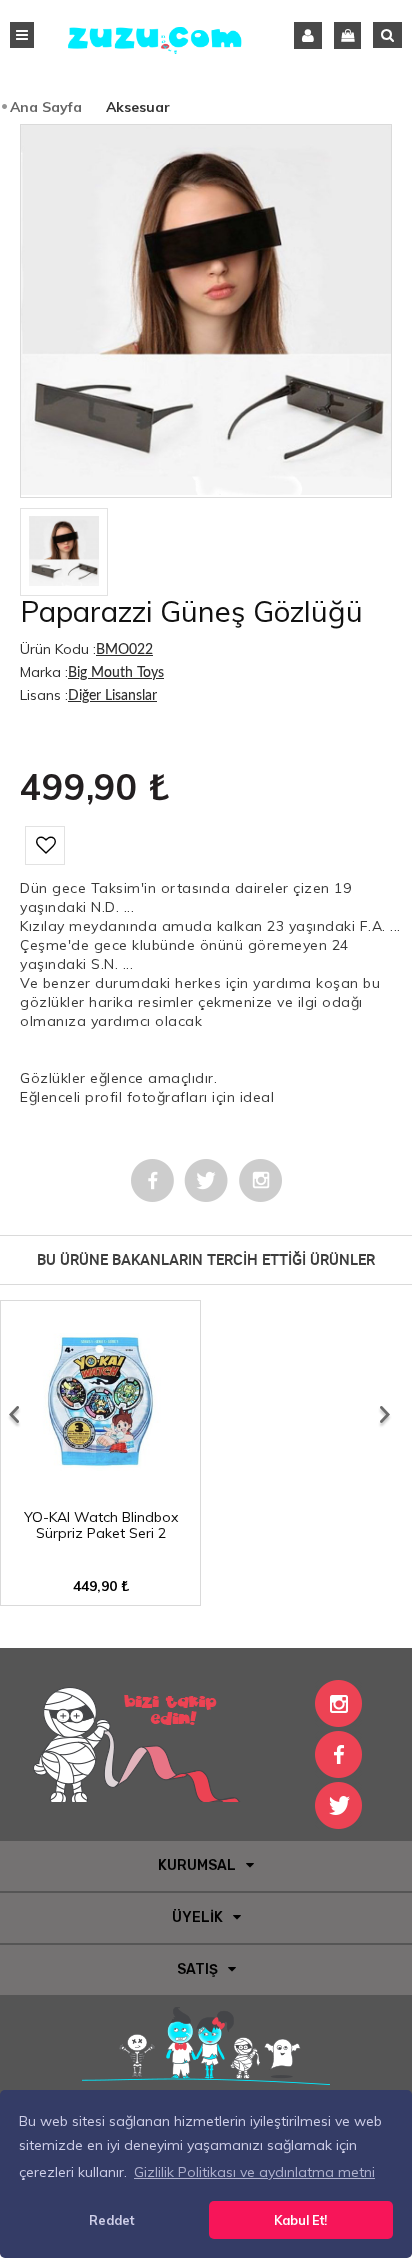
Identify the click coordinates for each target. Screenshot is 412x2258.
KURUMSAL (197, 1865)
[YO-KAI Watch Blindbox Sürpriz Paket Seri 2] (100, 1493)
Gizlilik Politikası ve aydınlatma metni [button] (254, 2172)
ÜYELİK (197, 1917)
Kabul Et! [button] (300, 2220)
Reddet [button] (111, 2220)
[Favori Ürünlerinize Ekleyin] (45, 845)
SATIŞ (197, 1969)
